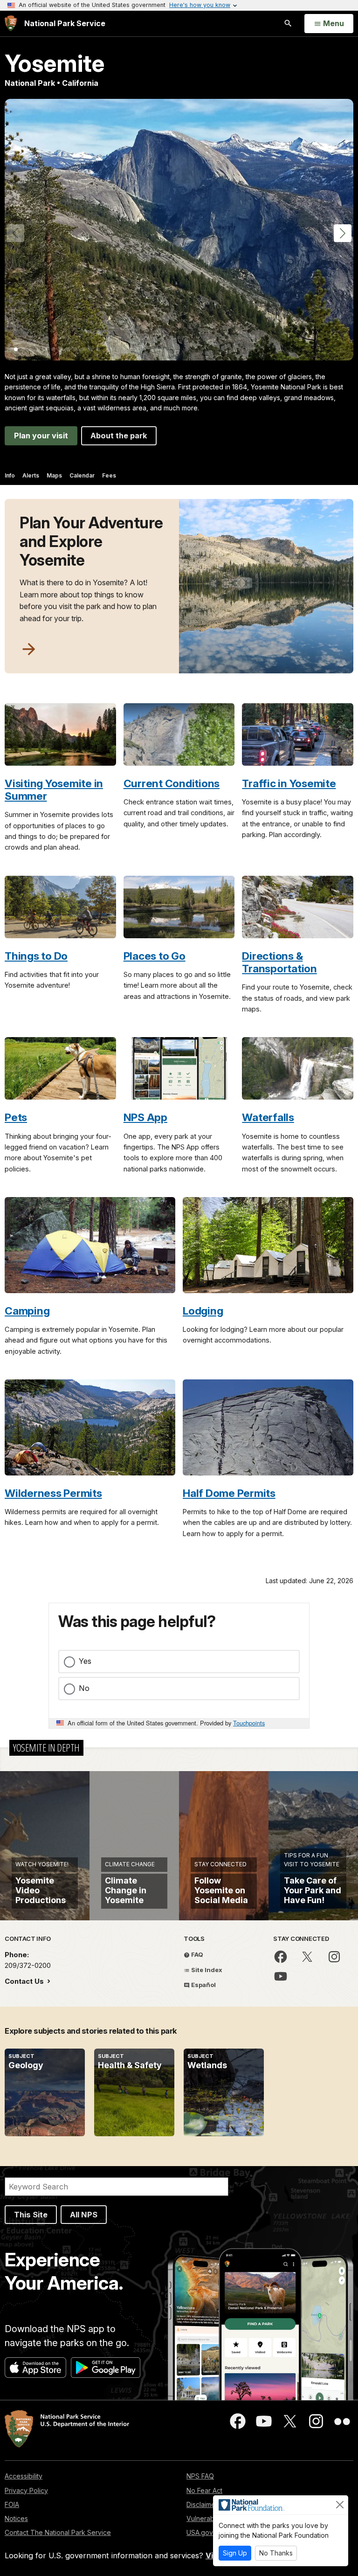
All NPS (84, 2215)
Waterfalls (268, 1117)
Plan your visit (41, 436)
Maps (54, 475)
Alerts (31, 475)
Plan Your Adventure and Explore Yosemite (91, 541)
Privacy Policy (26, 2490)
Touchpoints (249, 1723)
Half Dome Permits (229, 1493)
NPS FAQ (200, 2476)
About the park (119, 436)
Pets (16, 1117)
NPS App (145, 1117)
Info (10, 475)
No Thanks (276, 2553)
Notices (16, 2518)
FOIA (12, 2504)
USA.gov (200, 2532)
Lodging (203, 1311)
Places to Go (155, 956)
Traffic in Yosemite (289, 783)
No (84, 1688)
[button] (343, 233)
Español (203, 1985)
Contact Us (25, 1981)
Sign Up (235, 2553)
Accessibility (24, 2476)
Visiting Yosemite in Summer (54, 789)
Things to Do (36, 956)
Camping (27, 1311)
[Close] (340, 2505)
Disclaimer (202, 2504)
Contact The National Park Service (58, 2532)
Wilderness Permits (53, 1493)
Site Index (206, 1970)
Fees (109, 475)
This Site (31, 2215)
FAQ (196, 1954)
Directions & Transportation (279, 962)
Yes (85, 1661)
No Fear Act (204, 2490)
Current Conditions (172, 783)
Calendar (82, 475)
